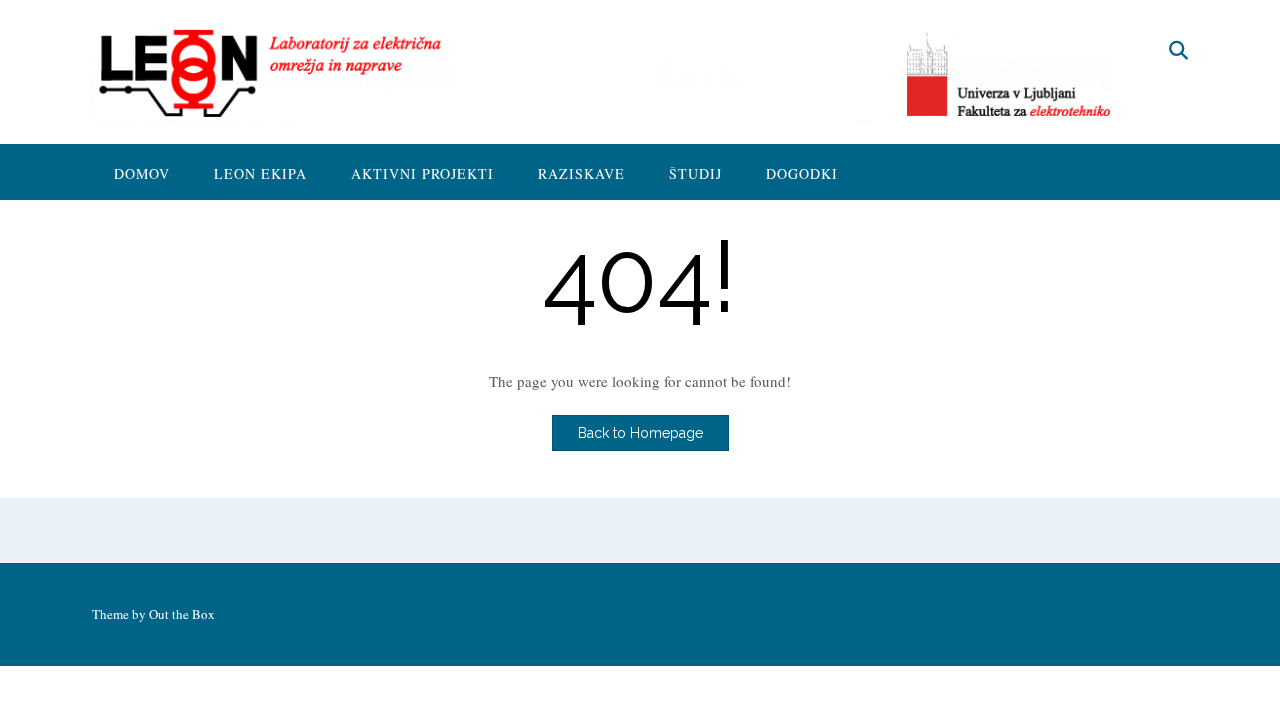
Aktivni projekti (422, 173)
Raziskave (581, 173)
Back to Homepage (640, 433)
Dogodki (802, 173)
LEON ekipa (260, 173)
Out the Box (182, 614)
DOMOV (142, 173)
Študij (695, 173)
